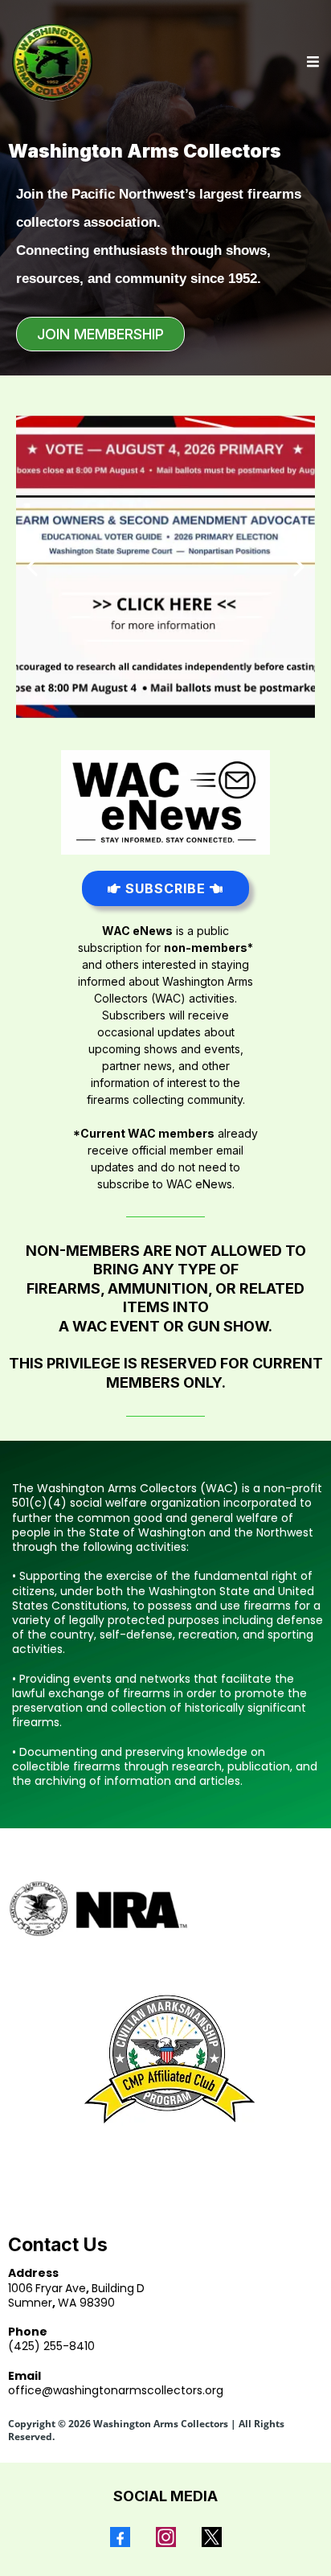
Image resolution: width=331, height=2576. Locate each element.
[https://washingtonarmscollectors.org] (53, 62)
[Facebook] (120, 2537)
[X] (212, 2537)
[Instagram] (166, 2537)
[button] (311, 62)
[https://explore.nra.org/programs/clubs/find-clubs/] (165, 1909)
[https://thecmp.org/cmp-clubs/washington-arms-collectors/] (165, 2059)
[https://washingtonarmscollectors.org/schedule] (165, 567)
